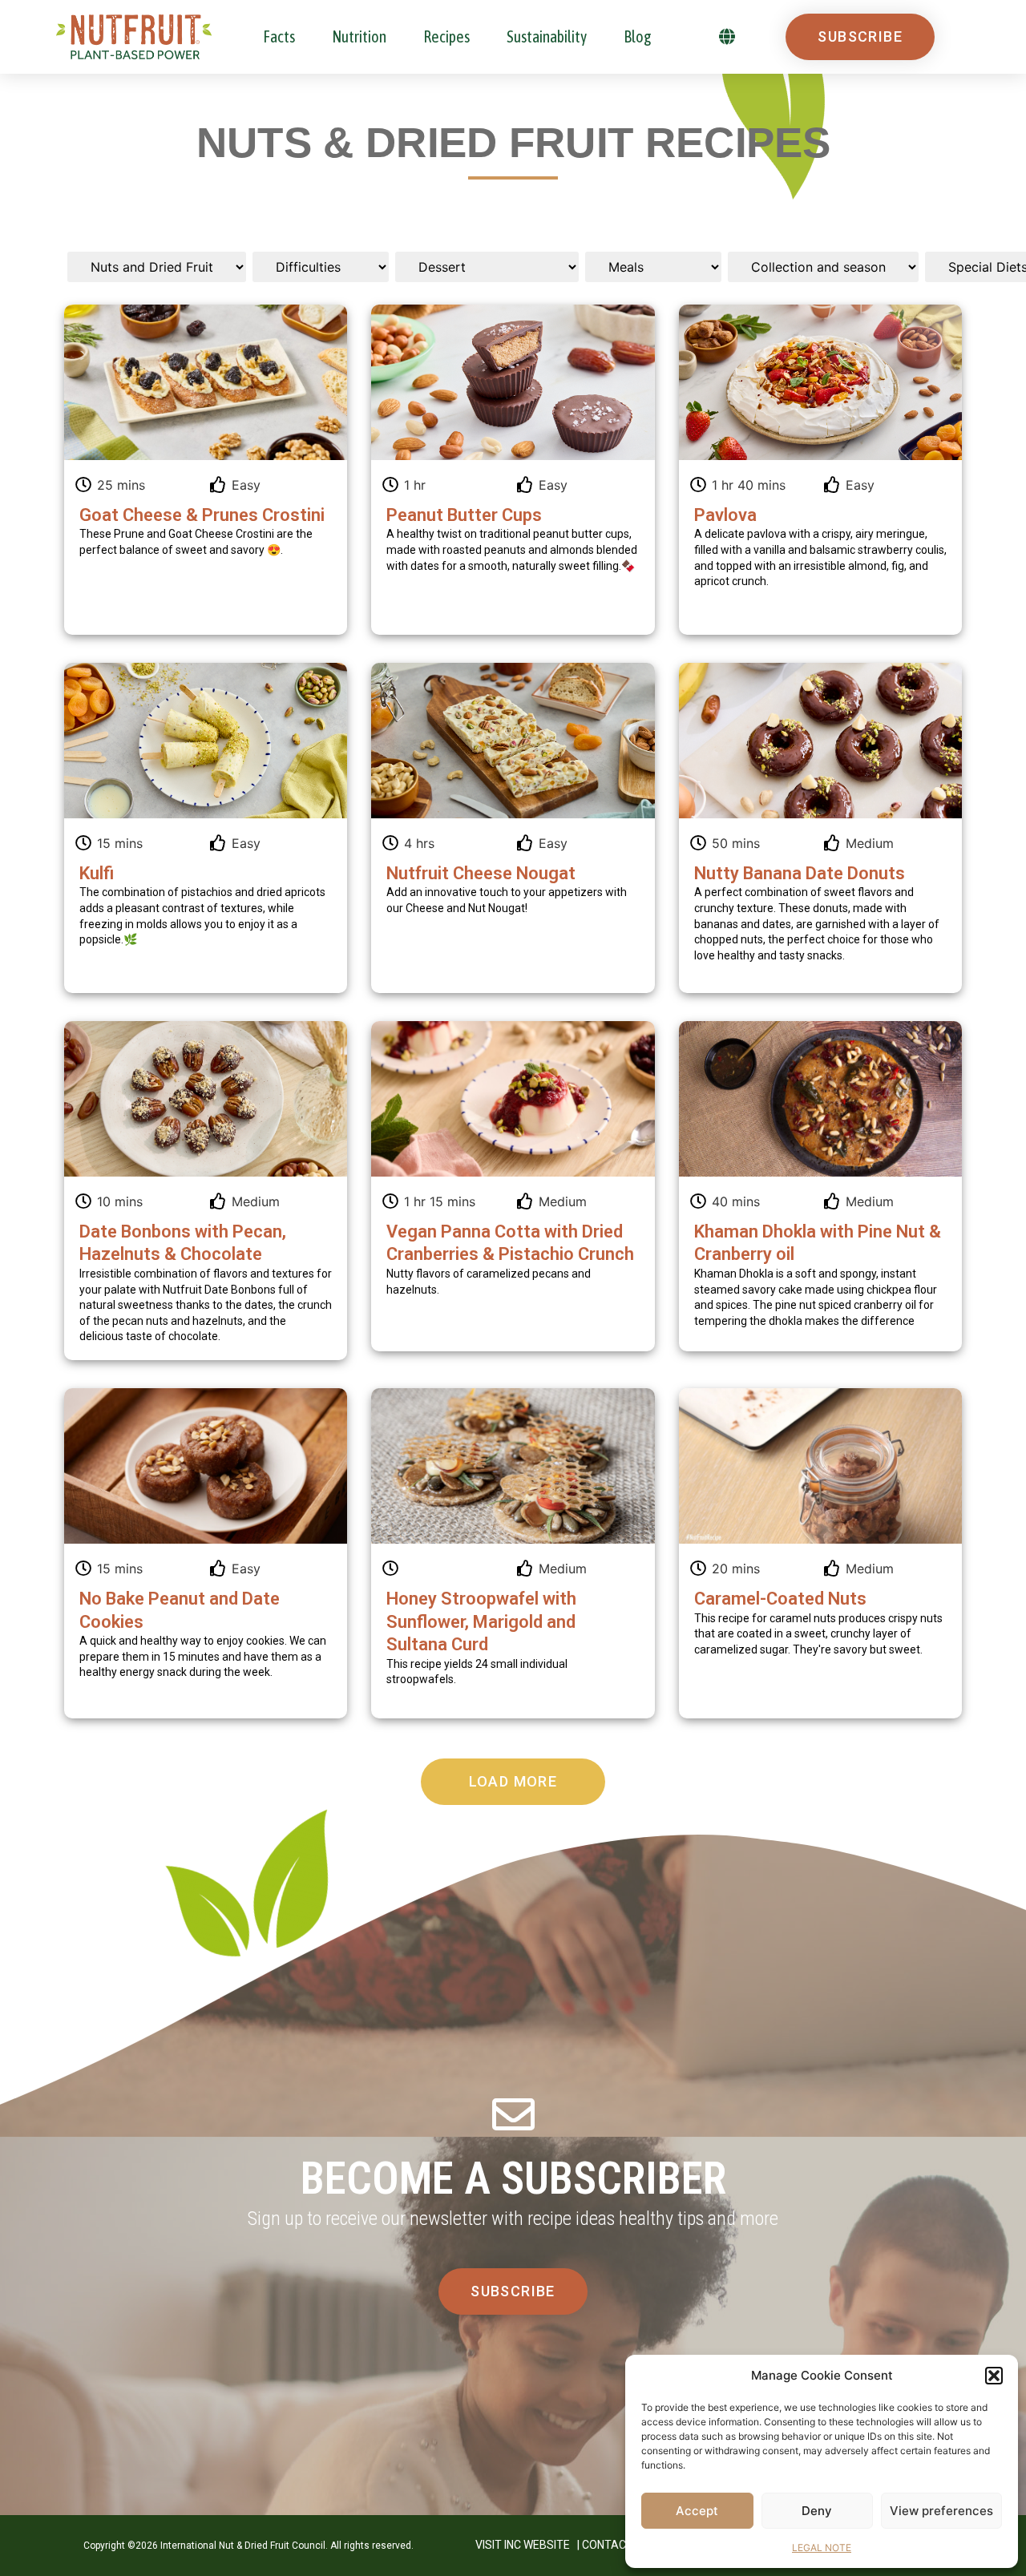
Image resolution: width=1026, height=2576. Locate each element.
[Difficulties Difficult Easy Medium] (321, 267)
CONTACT (608, 2545)
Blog (638, 36)
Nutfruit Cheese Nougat (481, 873)
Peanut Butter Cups (464, 515)
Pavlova (725, 515)
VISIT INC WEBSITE (523, 2545)
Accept (697, 2511)
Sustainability (547, 36)
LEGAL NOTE (822, 2548)
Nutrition (359, 36)
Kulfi (97, 873)
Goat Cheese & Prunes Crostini (202, 515)
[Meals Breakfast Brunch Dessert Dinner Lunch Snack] (653, 267)
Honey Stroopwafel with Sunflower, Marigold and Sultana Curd (481, 1621)
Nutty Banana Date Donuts (800, 873)
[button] (994, 2376)
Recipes (446, 36)
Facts (279, 36)
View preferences (941, 2511)
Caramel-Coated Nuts (780, 1599)
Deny (817, 2511)
